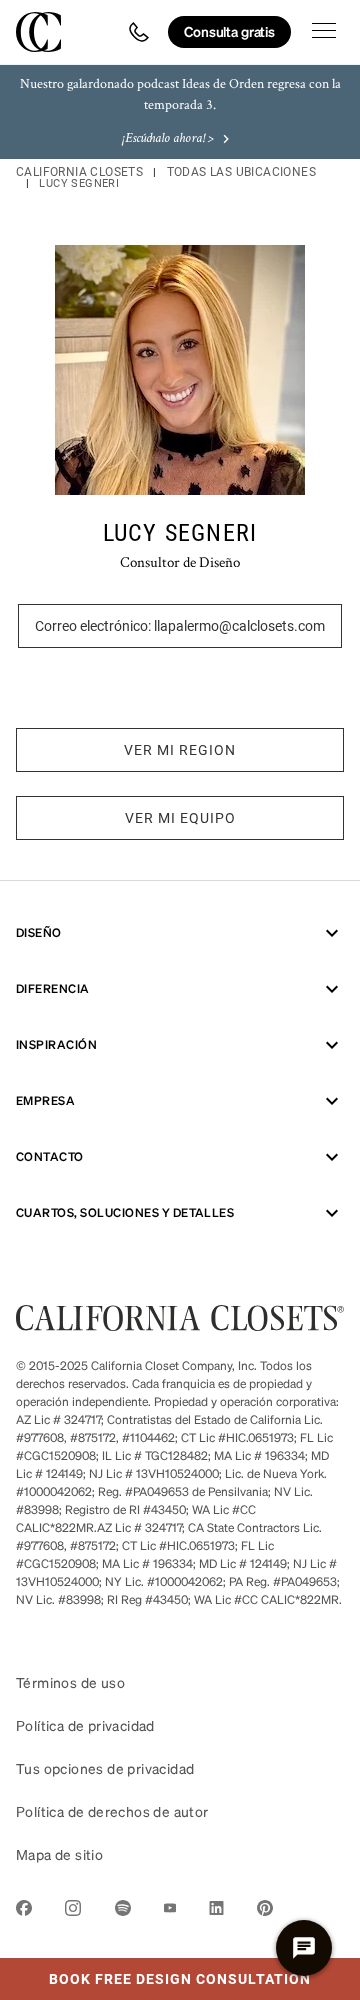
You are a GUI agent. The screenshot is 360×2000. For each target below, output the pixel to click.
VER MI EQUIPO (180, 818)
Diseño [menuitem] (39, 932)
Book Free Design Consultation (155, 1973)
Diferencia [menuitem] (53, 988)
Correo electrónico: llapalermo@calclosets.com (180, 626)
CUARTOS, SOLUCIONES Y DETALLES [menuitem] (125, 1212)
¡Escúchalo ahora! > (168, 139)
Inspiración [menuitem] (56, 1044)
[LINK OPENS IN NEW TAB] (24, 1911)
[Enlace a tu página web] (180, 1324)
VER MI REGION (180, 750)
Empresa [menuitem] (45, 1100)
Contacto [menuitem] (50, 1156)
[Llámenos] (139, 32)
